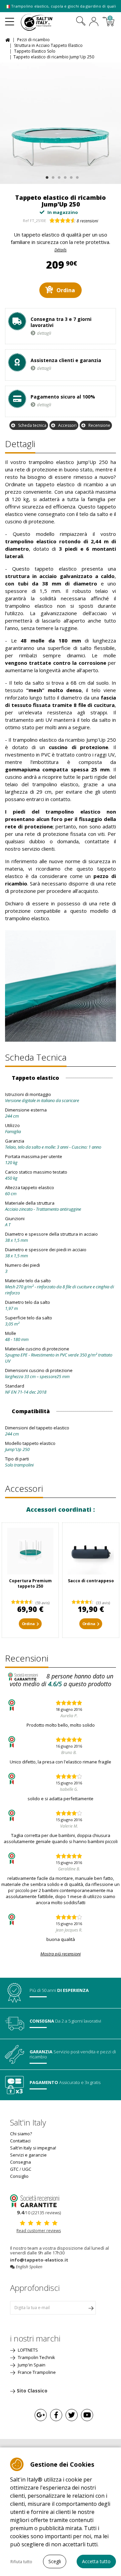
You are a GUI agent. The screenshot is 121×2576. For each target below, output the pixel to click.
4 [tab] (64, 176)
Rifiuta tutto (21, 2562)
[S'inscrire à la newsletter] (91, 2308)
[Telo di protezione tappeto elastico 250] (30, 1551)
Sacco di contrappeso (91, 1581)
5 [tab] (70, 176)
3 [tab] (58, 176)
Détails (61, 250)
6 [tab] (76, 176)
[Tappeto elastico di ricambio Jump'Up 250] (61, 123)
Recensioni (27, 1658)
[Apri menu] (10, 19)
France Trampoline (36, 2372)
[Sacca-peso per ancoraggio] (91, 1551)
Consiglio (19, 2176)
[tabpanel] (61, 123)
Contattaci (20, 2141)
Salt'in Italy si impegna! (33, 2148)
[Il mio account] (94, 22)
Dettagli (20, 444)
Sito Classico (32, 2391)
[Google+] (41, 2415)
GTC (14, 2169)
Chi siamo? (21, 2134)
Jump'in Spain (31, 2365)
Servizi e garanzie (28, 2155)
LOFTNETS (27, 2350)
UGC (27, 2169)
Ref (26, 221)
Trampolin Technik (36, 2357)
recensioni (87, 221)
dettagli (44, 333)
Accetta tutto (96, 2561)
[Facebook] (56, 2415)
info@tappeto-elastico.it (39, 2260)
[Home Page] (9, 39)
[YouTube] (87, 2415)
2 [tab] (52, 176)
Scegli (55, 2561)
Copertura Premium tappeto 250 (30, 1583)
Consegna (21, 2162)
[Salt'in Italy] (46, 22)
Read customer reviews (39, 2231)
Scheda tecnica (32, 425)
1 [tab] (46, 176)
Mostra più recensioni (61, 1954)
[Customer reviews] (39, 2200)
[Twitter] (72, 2415)
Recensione (99, 425)
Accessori (67, 425)
